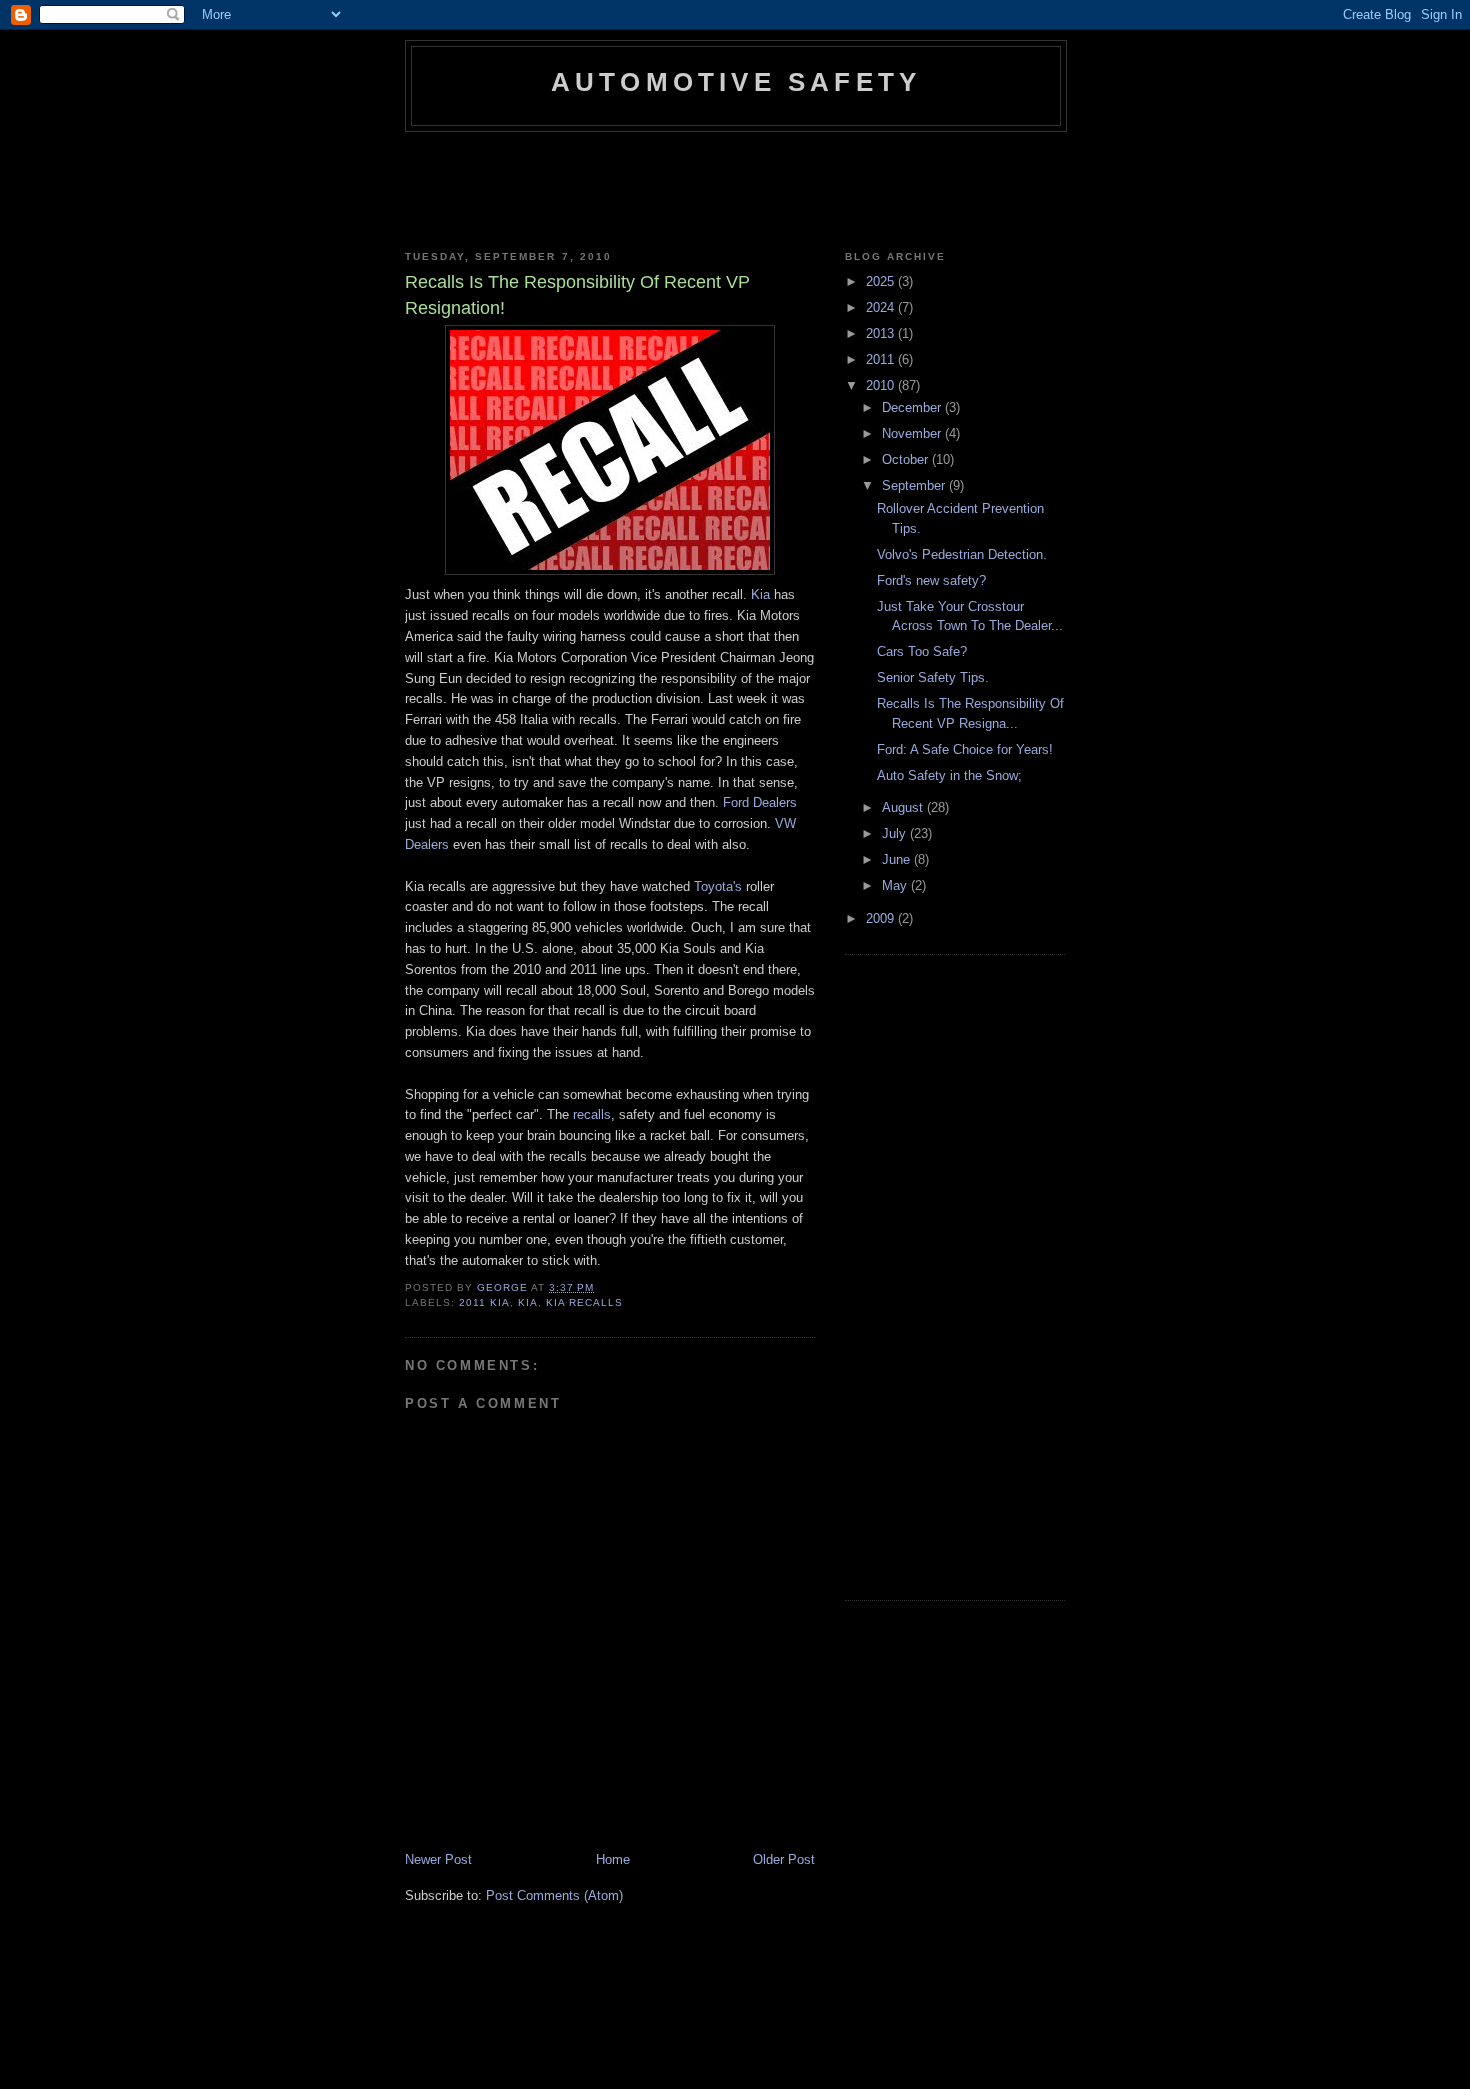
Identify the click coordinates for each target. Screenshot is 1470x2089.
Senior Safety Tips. (933, 677)
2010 (882, 385)
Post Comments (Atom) (554, 1895)
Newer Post (438, 1859)
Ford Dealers (760, 802)
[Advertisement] (769, 187)
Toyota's (720, 886)
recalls (592, 1114)
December (913, 407)
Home (613, 1859)
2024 (882, 307)
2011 (882, 359)
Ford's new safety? (931, 580)
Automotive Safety (736, 82)
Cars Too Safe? (922, 651)
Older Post (784, 1859)
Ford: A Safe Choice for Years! (965, 749)
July (896, 833)
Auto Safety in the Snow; (949, 775)
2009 (882, 918)
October (907, 459)
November (913, 433)
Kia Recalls (584, 1302)
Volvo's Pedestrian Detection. (962, 554)
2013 (882, 333)
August (904, 807)
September (915, 485)
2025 (882, 281)
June (898, 859)
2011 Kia (484, 1302)
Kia (528, 1302)
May (896, 885)
